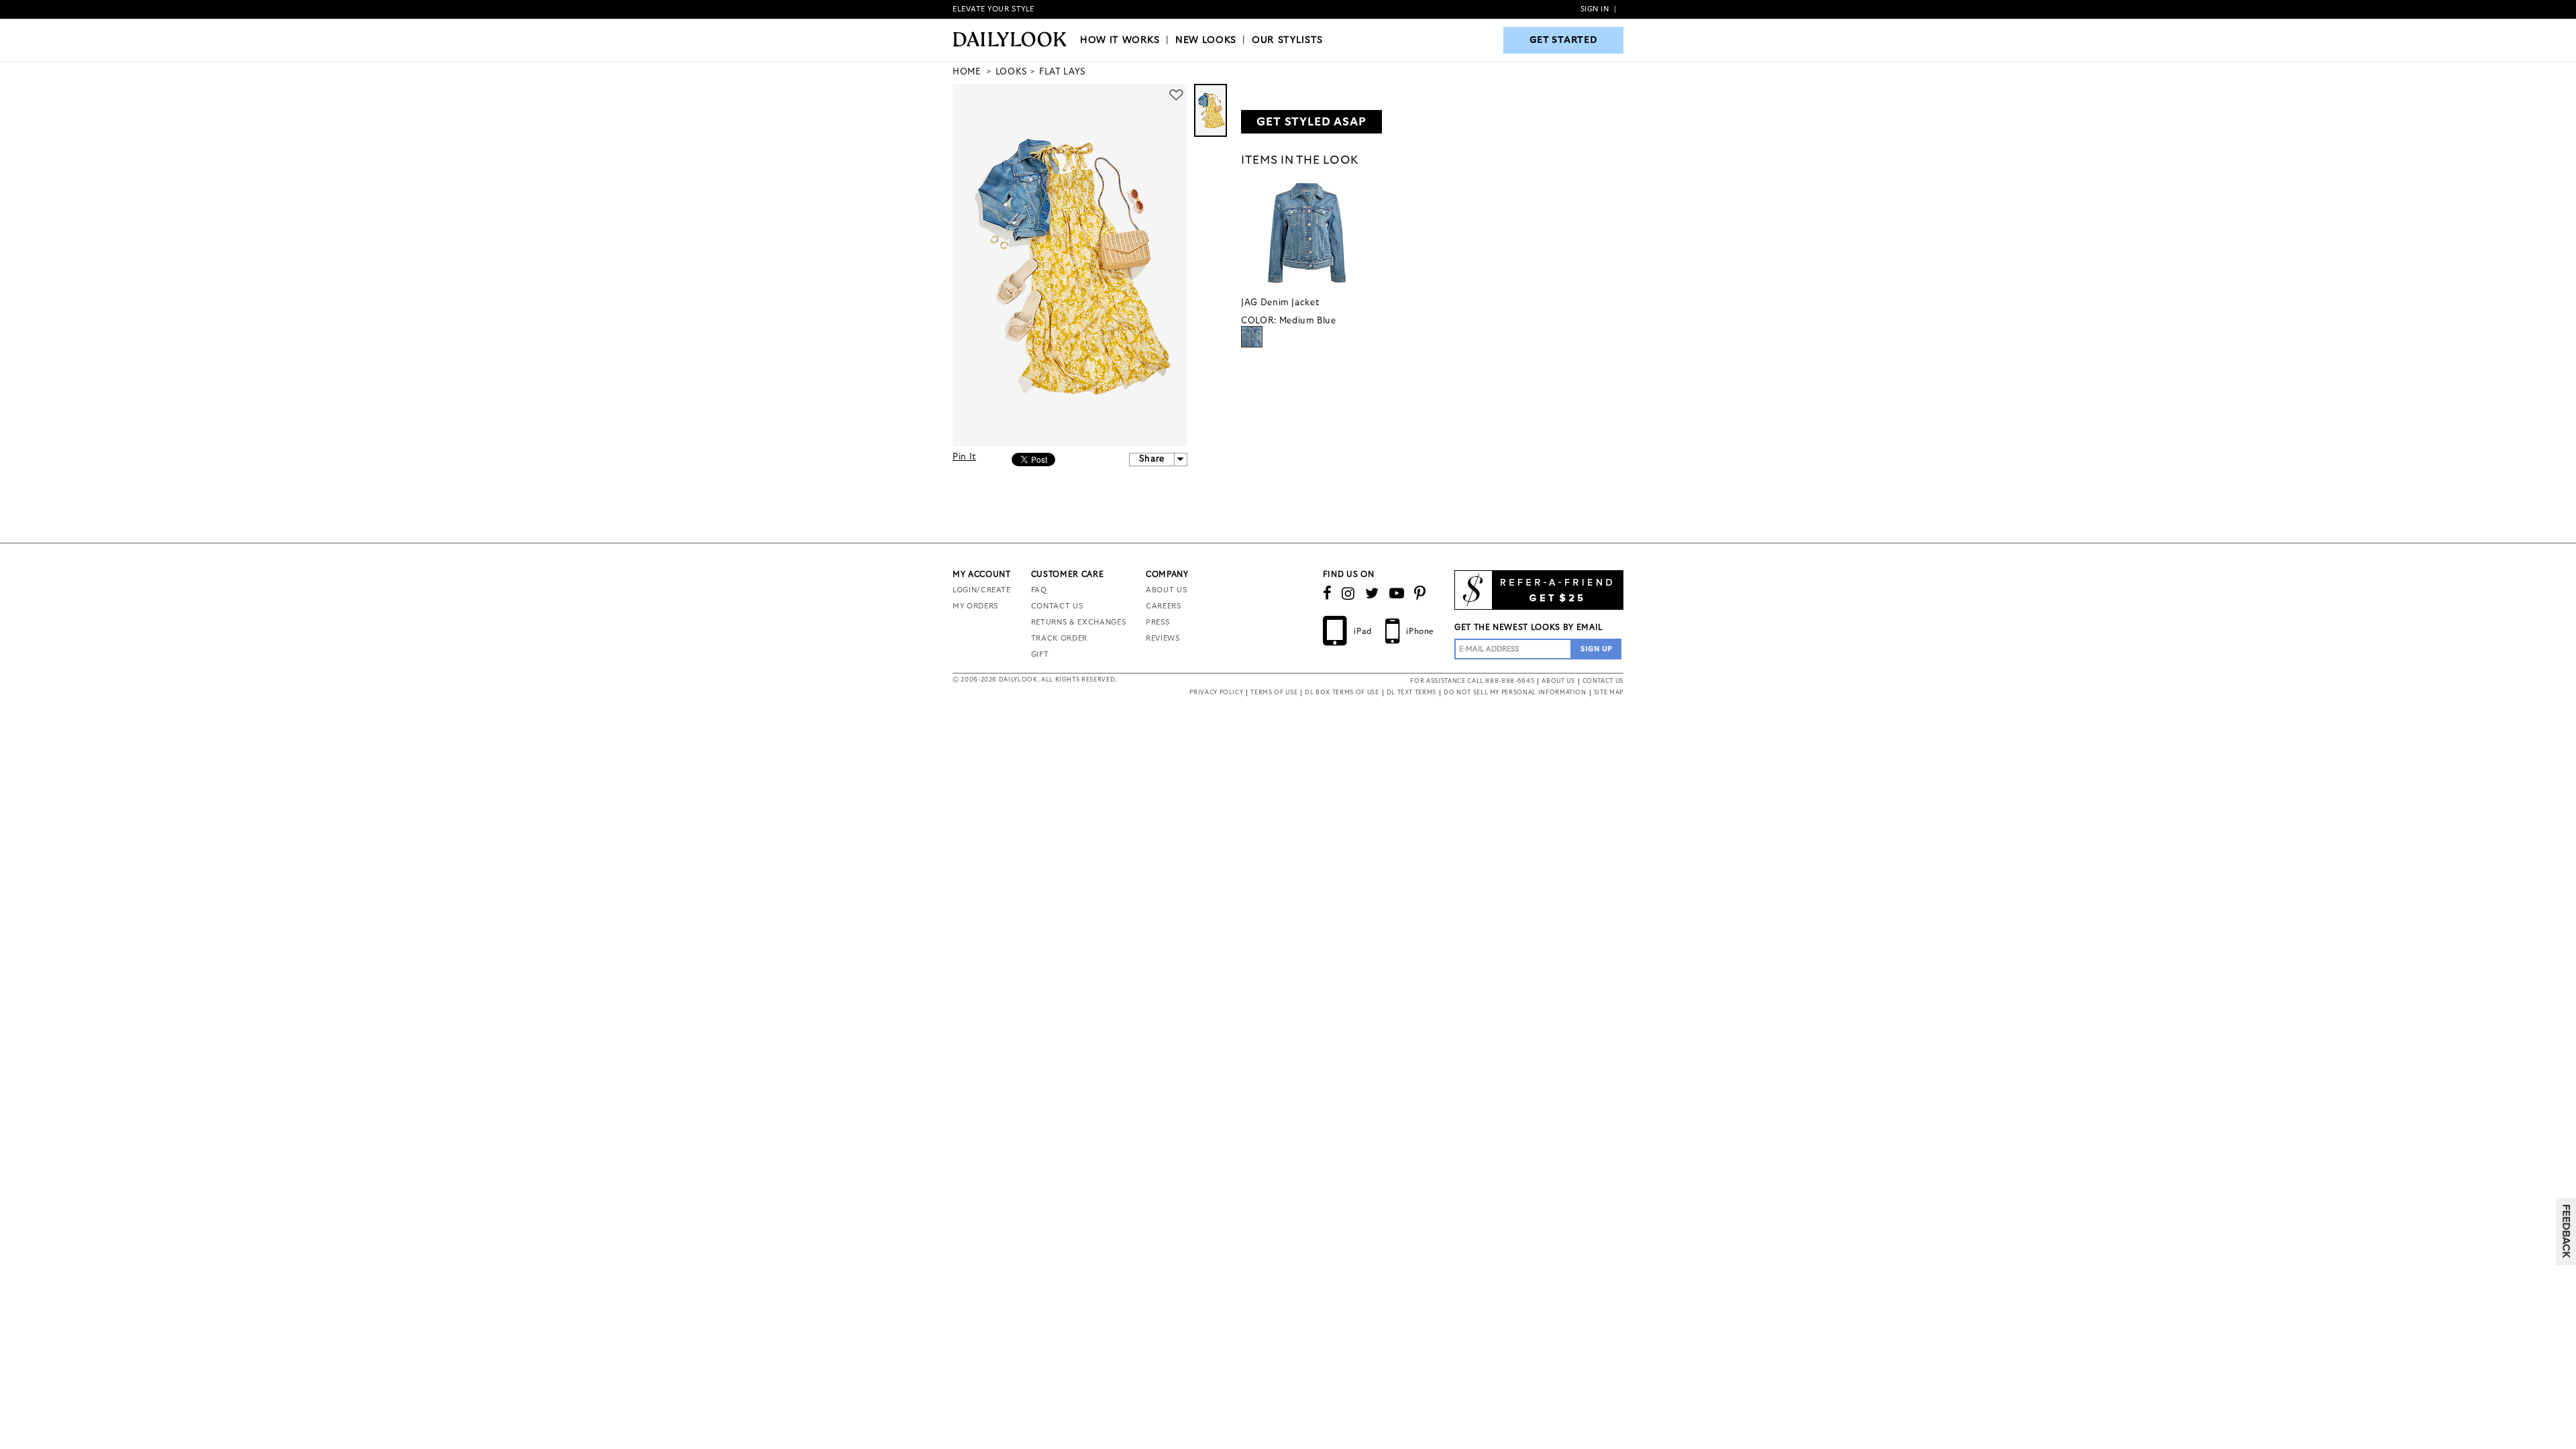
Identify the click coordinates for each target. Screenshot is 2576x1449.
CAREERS (1164, 606)
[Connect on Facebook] (1328, 594)
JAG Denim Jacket (1280, 303)
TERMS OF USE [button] (1274, 693)
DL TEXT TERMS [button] (1411, 693)
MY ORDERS (975, 606)
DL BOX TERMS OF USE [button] (1342, 693)
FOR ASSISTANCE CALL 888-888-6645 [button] (1472, 681)
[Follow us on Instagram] (1348, 594)
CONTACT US (1057, 606)
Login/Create (982, 590)
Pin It (964, 457)
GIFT (1040, 654)
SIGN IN (1595, 9)
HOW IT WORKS (1120, 40)
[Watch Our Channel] (1397, 594)
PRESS (1158, 622)
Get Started (1564, 40)
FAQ (1039, 590)
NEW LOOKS (1206, 40)
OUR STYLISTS (1287, 40)
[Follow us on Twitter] (1372, 594)
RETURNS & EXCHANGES (1078, 622)
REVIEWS (1163, 638)
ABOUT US (1166, 590)
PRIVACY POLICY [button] (1216, 693)
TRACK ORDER (1059, 638)
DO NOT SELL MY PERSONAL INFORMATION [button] (1515, 693)
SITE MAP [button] (1609, 693)
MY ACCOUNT (982, 574)
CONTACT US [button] (1603, 681)
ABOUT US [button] (1558, 681)
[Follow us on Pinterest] (1420, 594)
